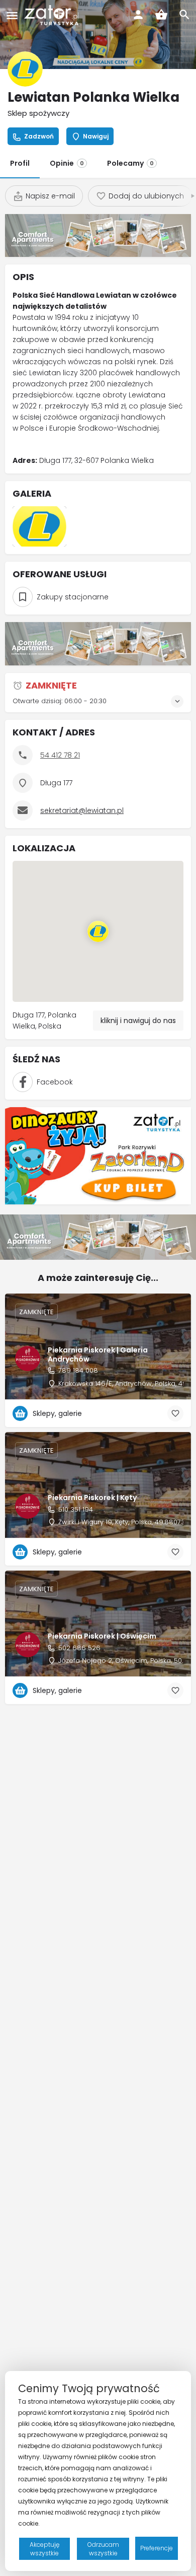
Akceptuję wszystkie (44, 2549)
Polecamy (130, 163)
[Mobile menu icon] (12, 15)
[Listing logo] (25, 69)
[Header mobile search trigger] (184, 15)
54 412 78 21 (60, 755)
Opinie (67, 163)
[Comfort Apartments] (98, 235)
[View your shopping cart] (161, 15)
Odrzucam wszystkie (103, 2549)
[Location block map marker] (98, 931)
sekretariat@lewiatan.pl (82, 810)
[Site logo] (53, 15)
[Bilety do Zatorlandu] (98, 1155)
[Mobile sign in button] (138, 15)
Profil (20, 163)
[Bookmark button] (175, 1413)
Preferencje (157, 2548)
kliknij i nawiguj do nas (138, 1021)
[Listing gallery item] (39, 526)
